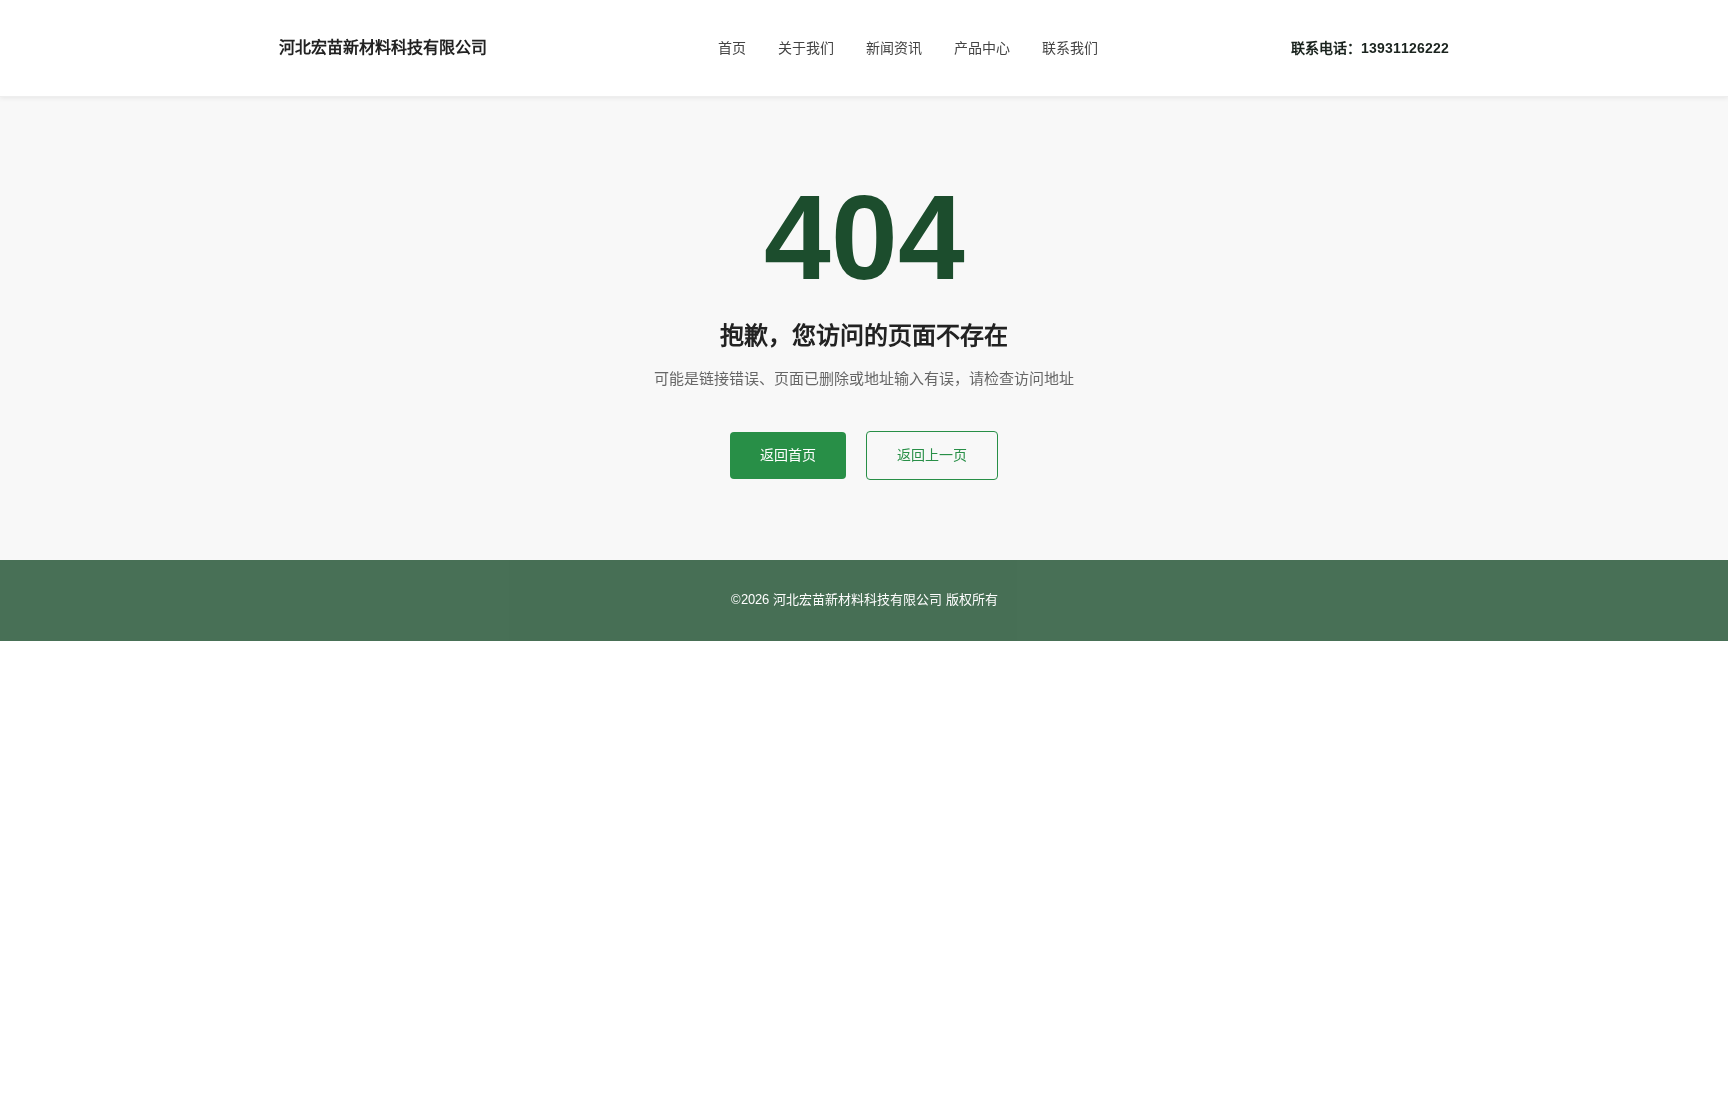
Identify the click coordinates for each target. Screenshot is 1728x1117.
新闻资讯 (894, 48)
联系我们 (1070, 48)
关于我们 (806, 48)
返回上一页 (932, 455)
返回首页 (788, 455)
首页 (732, 48)
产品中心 (982, 48)
